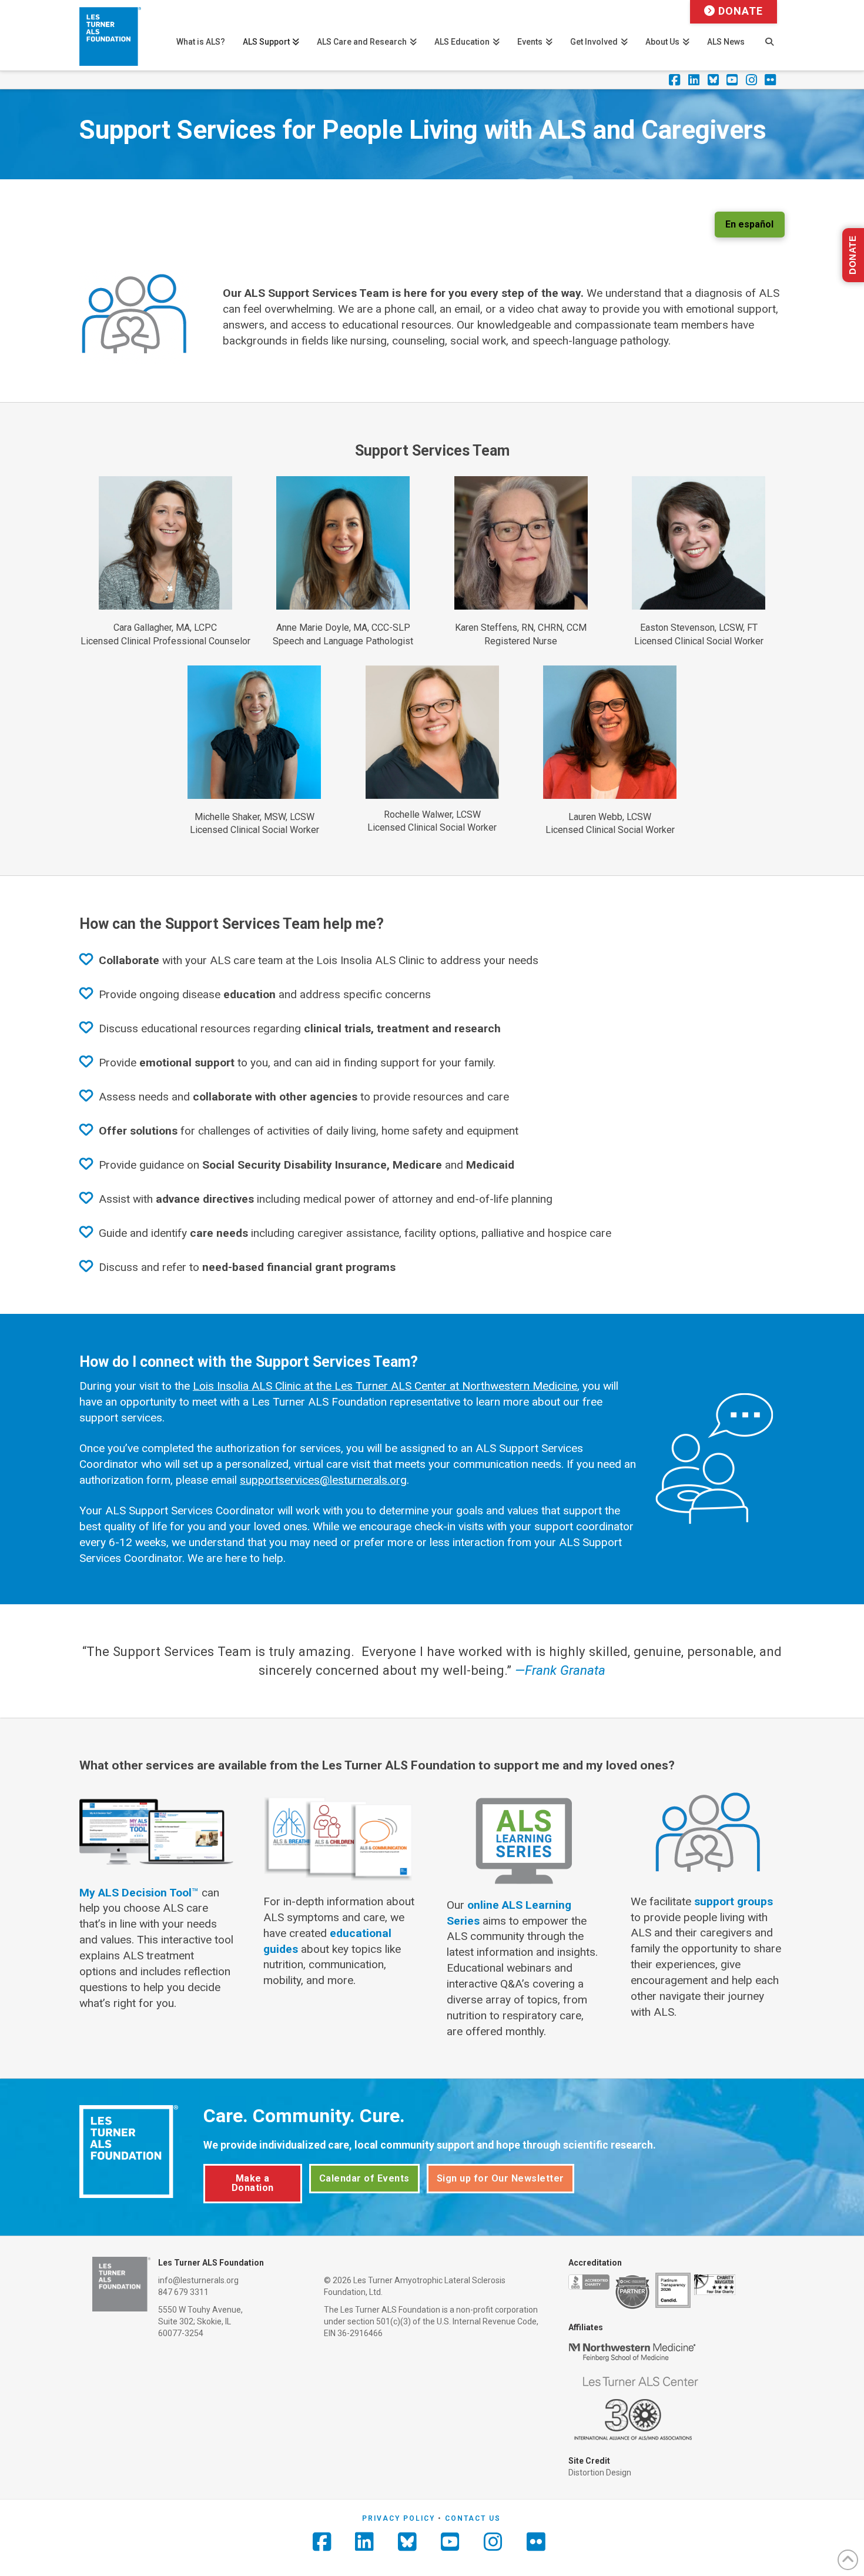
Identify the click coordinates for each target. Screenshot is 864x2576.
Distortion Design (600, 2473)
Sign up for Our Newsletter (500, 2178)
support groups (734, 1901)
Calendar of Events (364, 2178)
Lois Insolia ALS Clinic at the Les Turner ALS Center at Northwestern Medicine (385, 1386)
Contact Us (473, 2518)
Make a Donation (253, 2183)
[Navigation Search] (769, 35)
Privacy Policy (398, 2518)
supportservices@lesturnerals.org (323, 1480)
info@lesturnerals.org (198, 2280)
